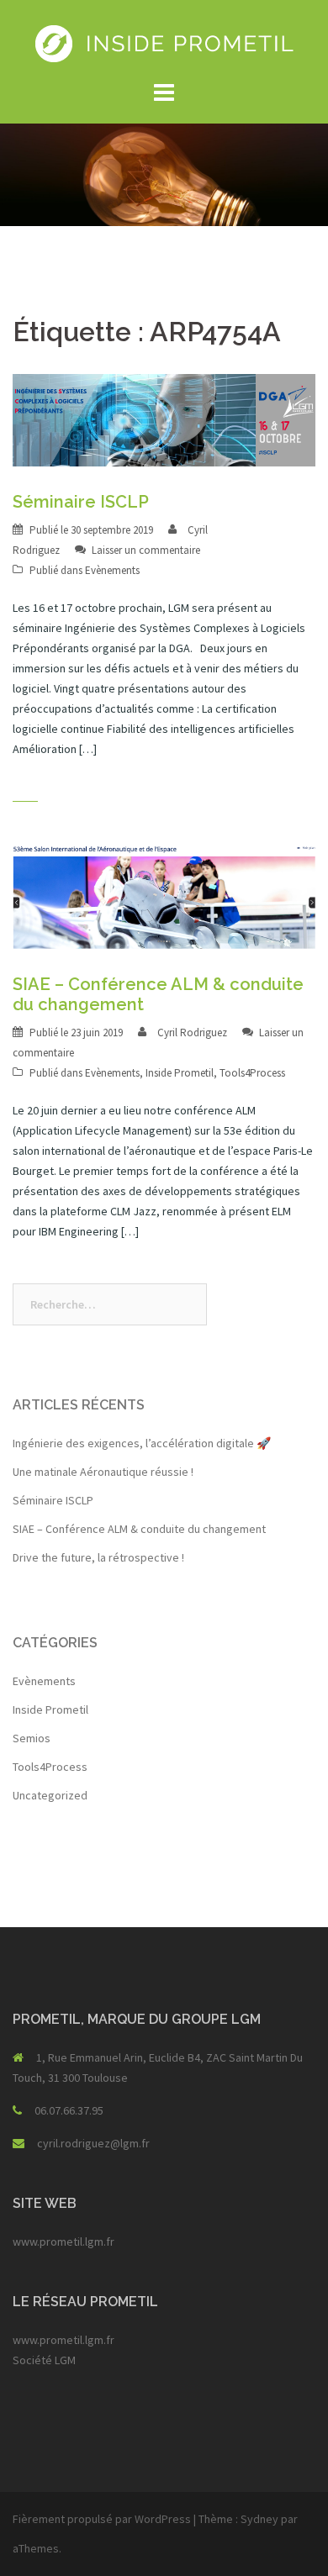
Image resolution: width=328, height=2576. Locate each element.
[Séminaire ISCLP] (164, 419)
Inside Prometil (180, 1073)
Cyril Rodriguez (192, 1033)
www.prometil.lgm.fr (63, 2241)
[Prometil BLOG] (164, 42)
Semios (32, 1738)
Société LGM (44, 2360)
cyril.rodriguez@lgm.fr (93, 2143)
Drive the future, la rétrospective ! (98, 1557)
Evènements (112, 570)
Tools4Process (252, 1073)
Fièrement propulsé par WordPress (102, 2519)
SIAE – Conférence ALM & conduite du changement (139, 1529)
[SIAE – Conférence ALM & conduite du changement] (164, 894)
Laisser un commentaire (146, 550)
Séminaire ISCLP (81, 502)
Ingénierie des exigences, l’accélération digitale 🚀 (142, 1443)
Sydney (259, 2519)
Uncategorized (50, 1795)
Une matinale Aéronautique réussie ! (103, 1472)
